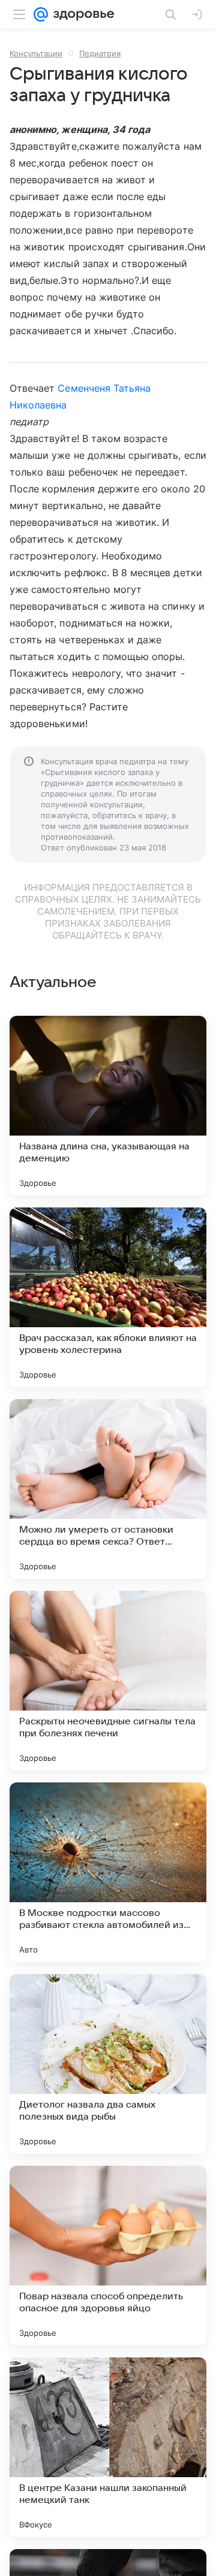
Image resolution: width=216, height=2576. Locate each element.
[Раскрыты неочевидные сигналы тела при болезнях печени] (108, 1681)
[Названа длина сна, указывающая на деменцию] (108, 1106)
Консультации (36, 53)
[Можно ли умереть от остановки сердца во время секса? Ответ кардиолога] (108, 1489)
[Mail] (41, 14)
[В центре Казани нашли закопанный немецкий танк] (108, 2447)
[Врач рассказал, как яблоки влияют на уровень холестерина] (108, 1297)
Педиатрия (100, 53)
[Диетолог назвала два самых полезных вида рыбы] (108, 2064)
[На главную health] (81, 14)
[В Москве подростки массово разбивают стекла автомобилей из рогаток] (108, 1872)
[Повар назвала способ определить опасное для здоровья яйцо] (108, 2256)
